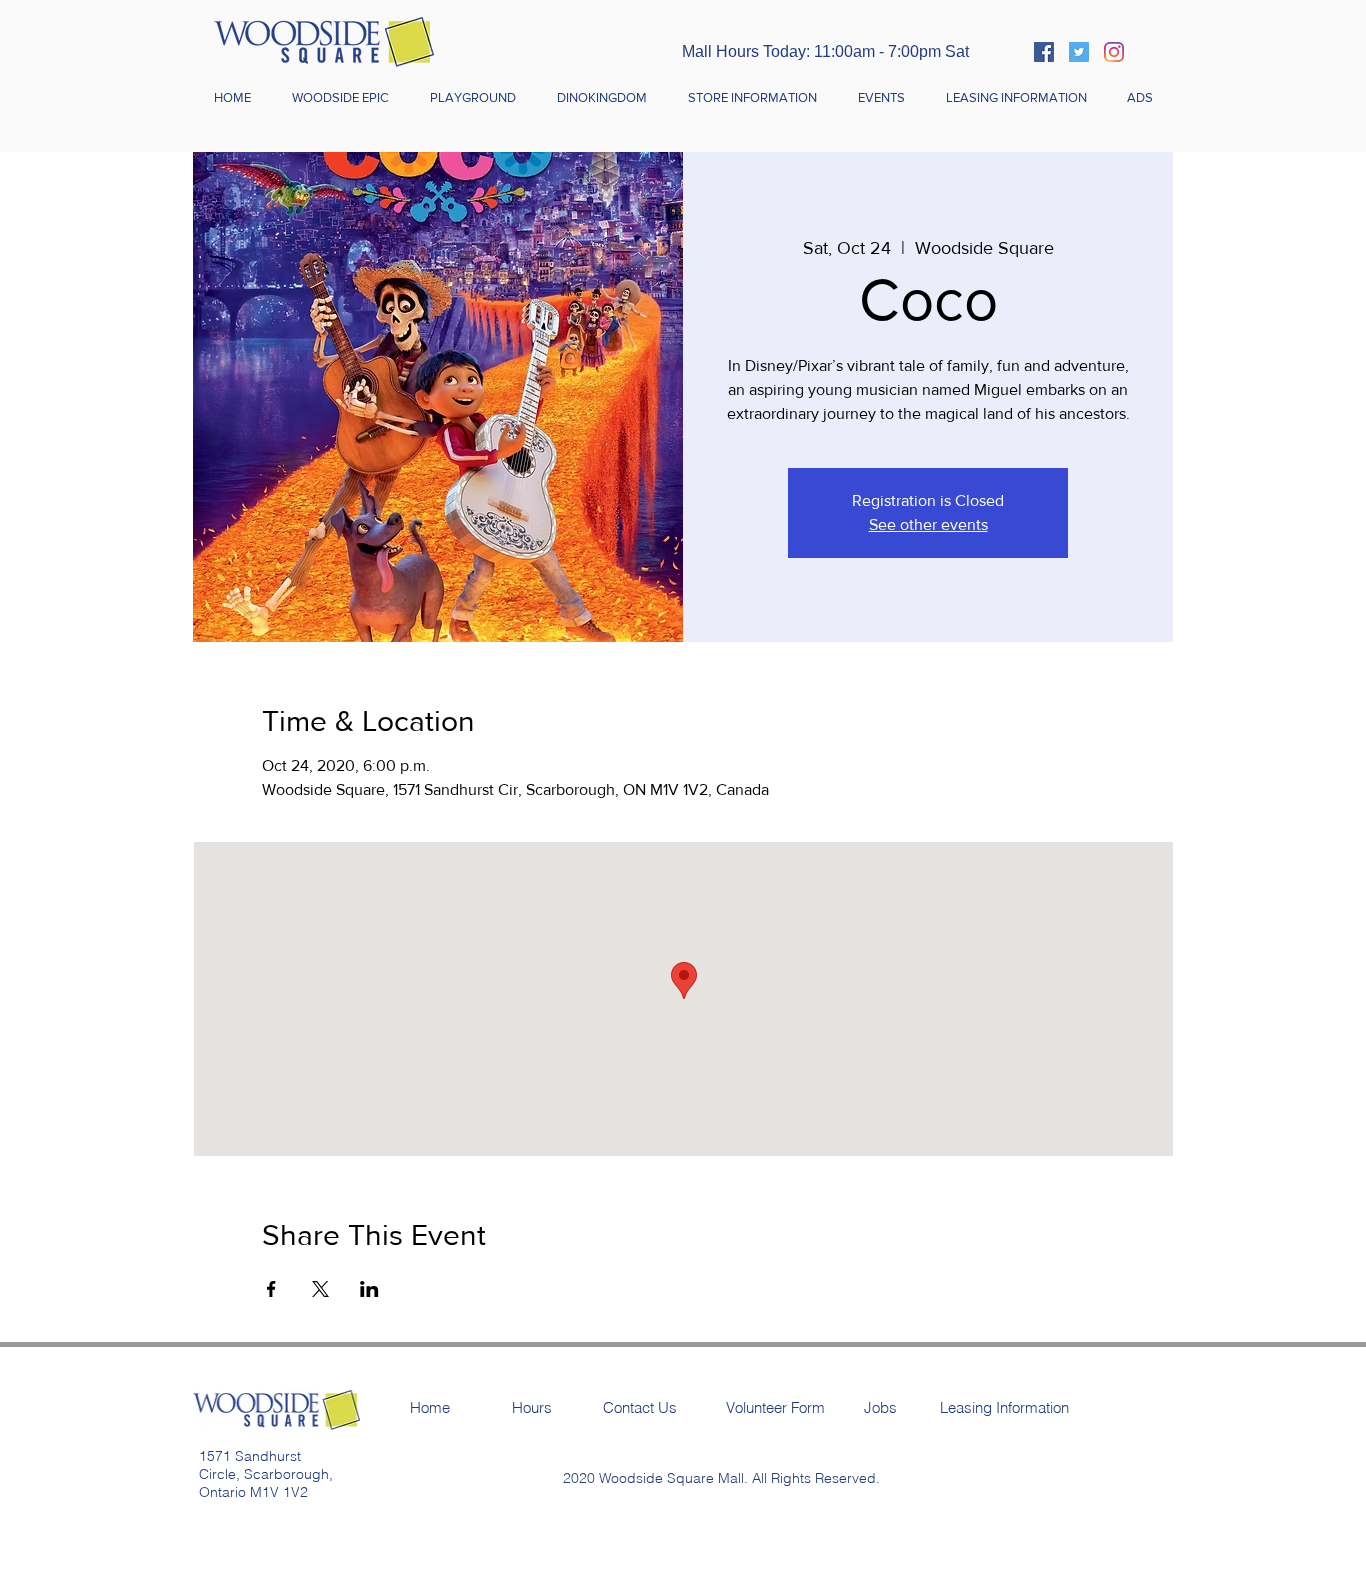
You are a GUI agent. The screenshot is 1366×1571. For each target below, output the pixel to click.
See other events (928, 524)
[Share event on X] (320, 1289)
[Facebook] (1044, 52)
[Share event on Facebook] (271, 1289)
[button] (752, 98)
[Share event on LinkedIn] (369, 1289)
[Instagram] (1114, 52)
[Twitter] (1079, 52)
